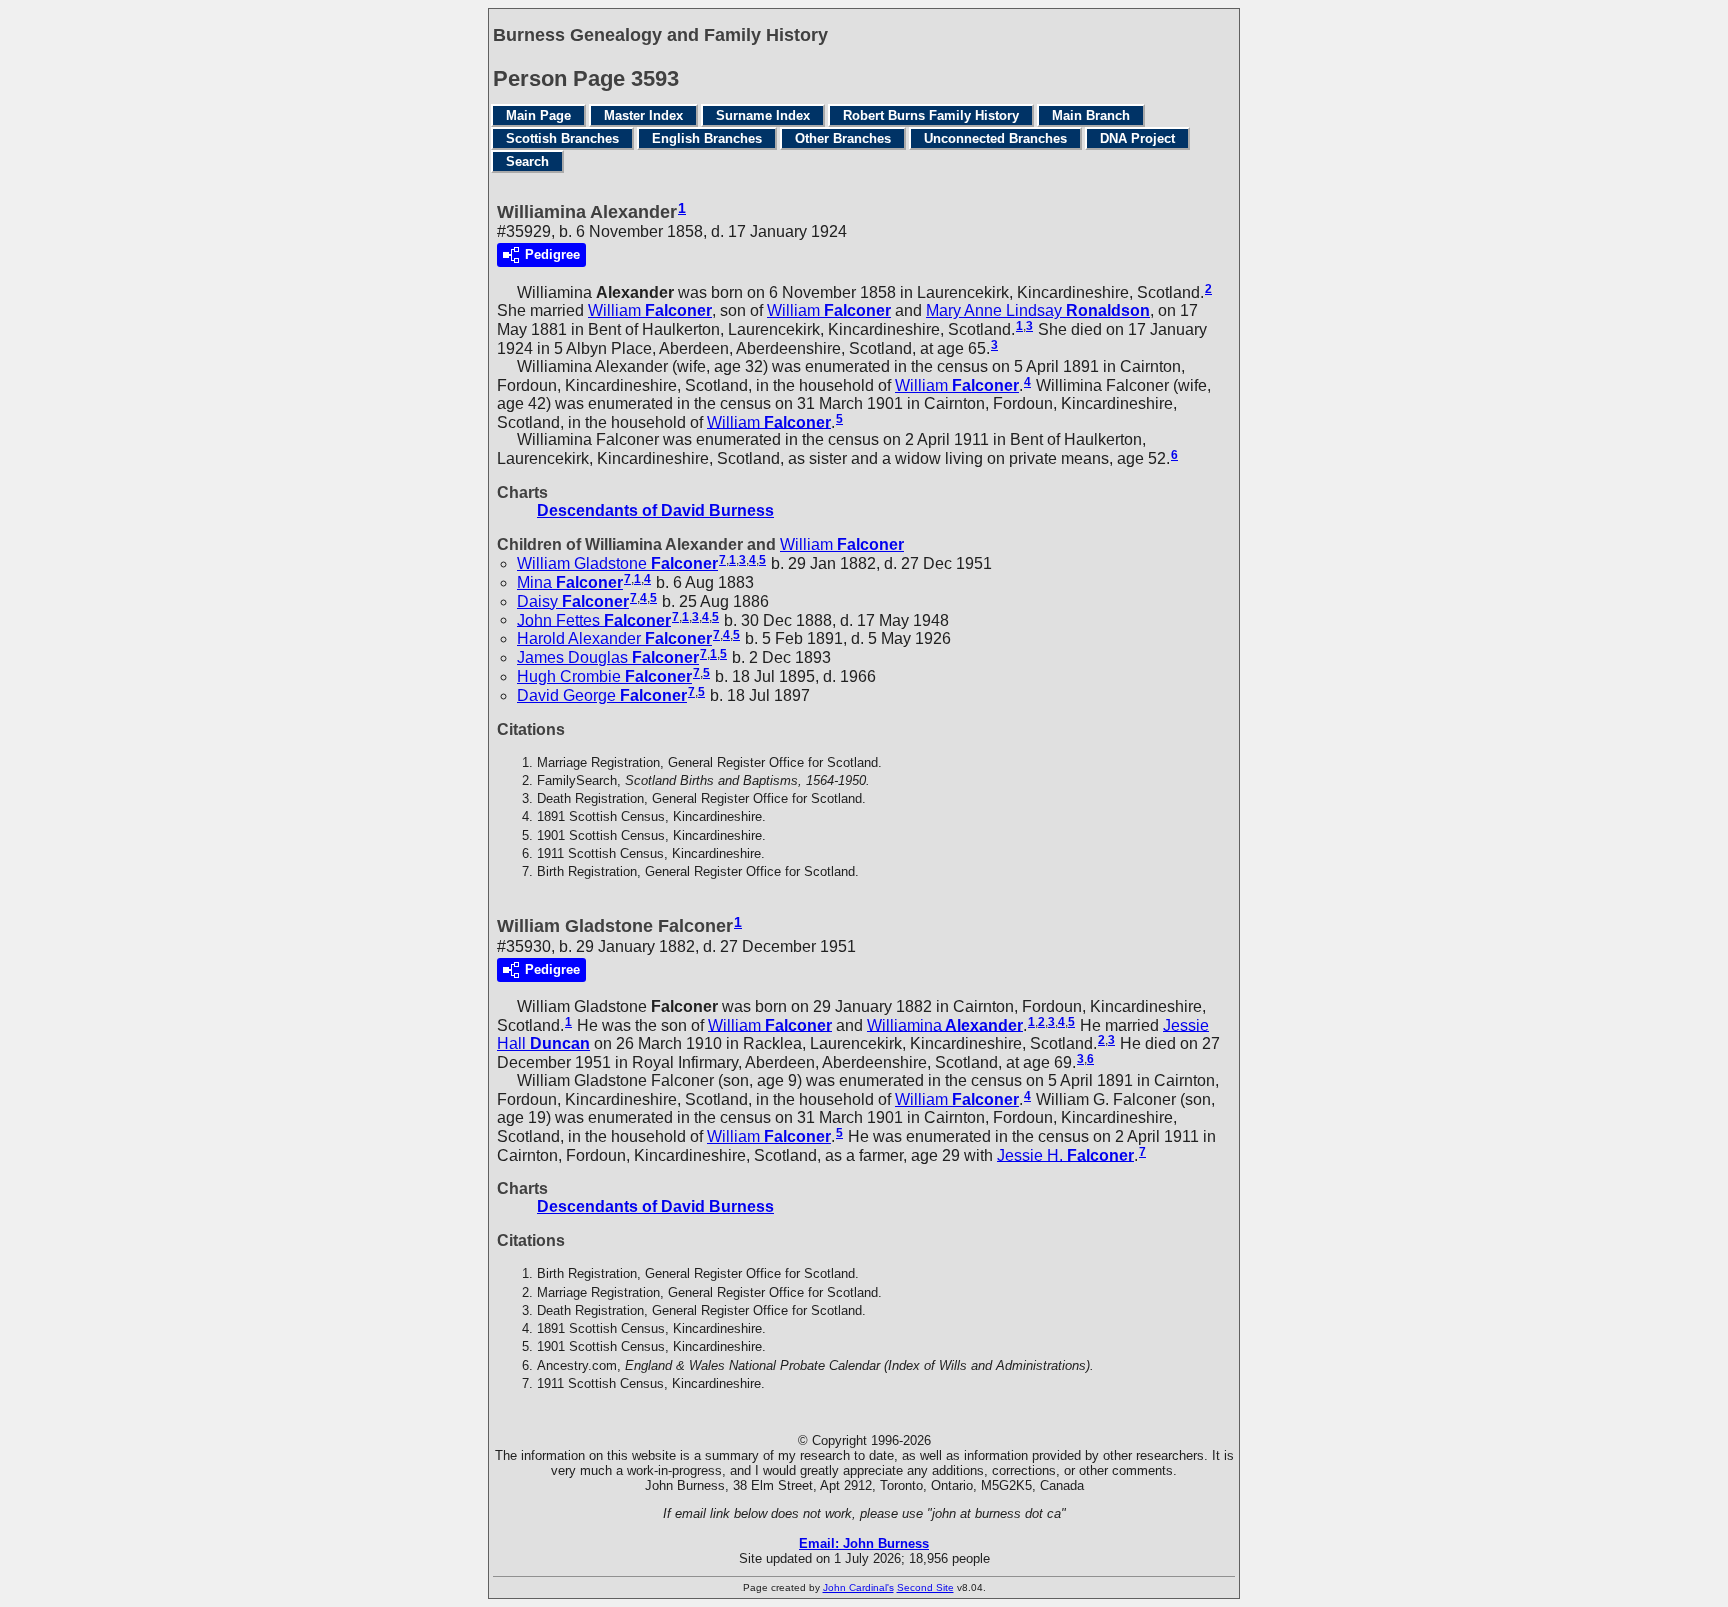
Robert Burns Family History (931, 115)
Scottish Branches (562, 138)
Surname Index (763, 115)
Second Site (925, 1587)
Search (527, 161)
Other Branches (843, 138)
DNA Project (1137, 138)
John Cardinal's (858, 1587)
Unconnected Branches (995, 138)
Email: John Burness (864, 1543)
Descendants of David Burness (655, 510)
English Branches (707, 138)
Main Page (538, 115)
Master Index (643, 115)
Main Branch (1091, 115)
